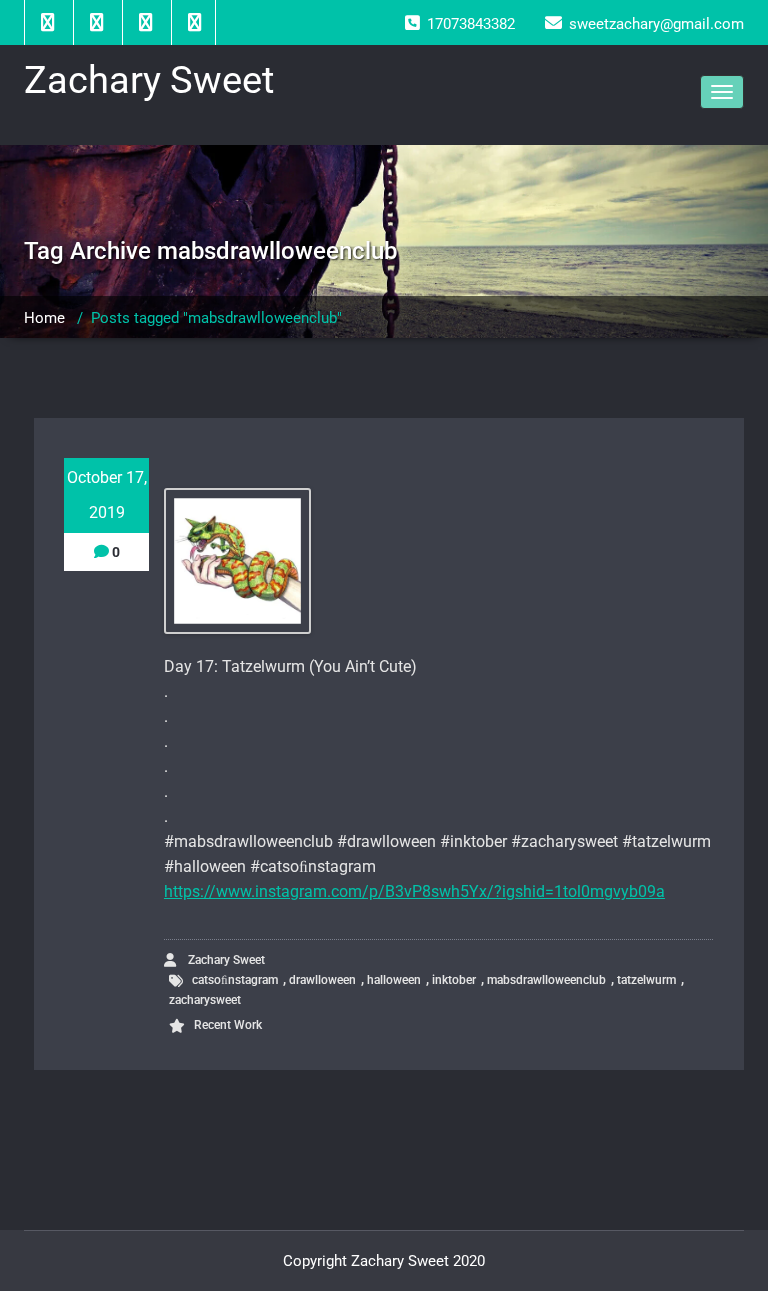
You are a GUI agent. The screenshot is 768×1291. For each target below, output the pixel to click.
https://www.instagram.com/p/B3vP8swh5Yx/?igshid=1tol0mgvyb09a (414, 891)
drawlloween (322, 980)
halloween (394, 980)
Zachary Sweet (225, 960)
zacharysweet (205, 1000)
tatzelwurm (646, 980)
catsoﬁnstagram (235, 980)
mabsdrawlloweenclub (546, 980)
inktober (454, 980)
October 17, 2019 (107, 495)
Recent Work (228, 1025)
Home (44, 318)
